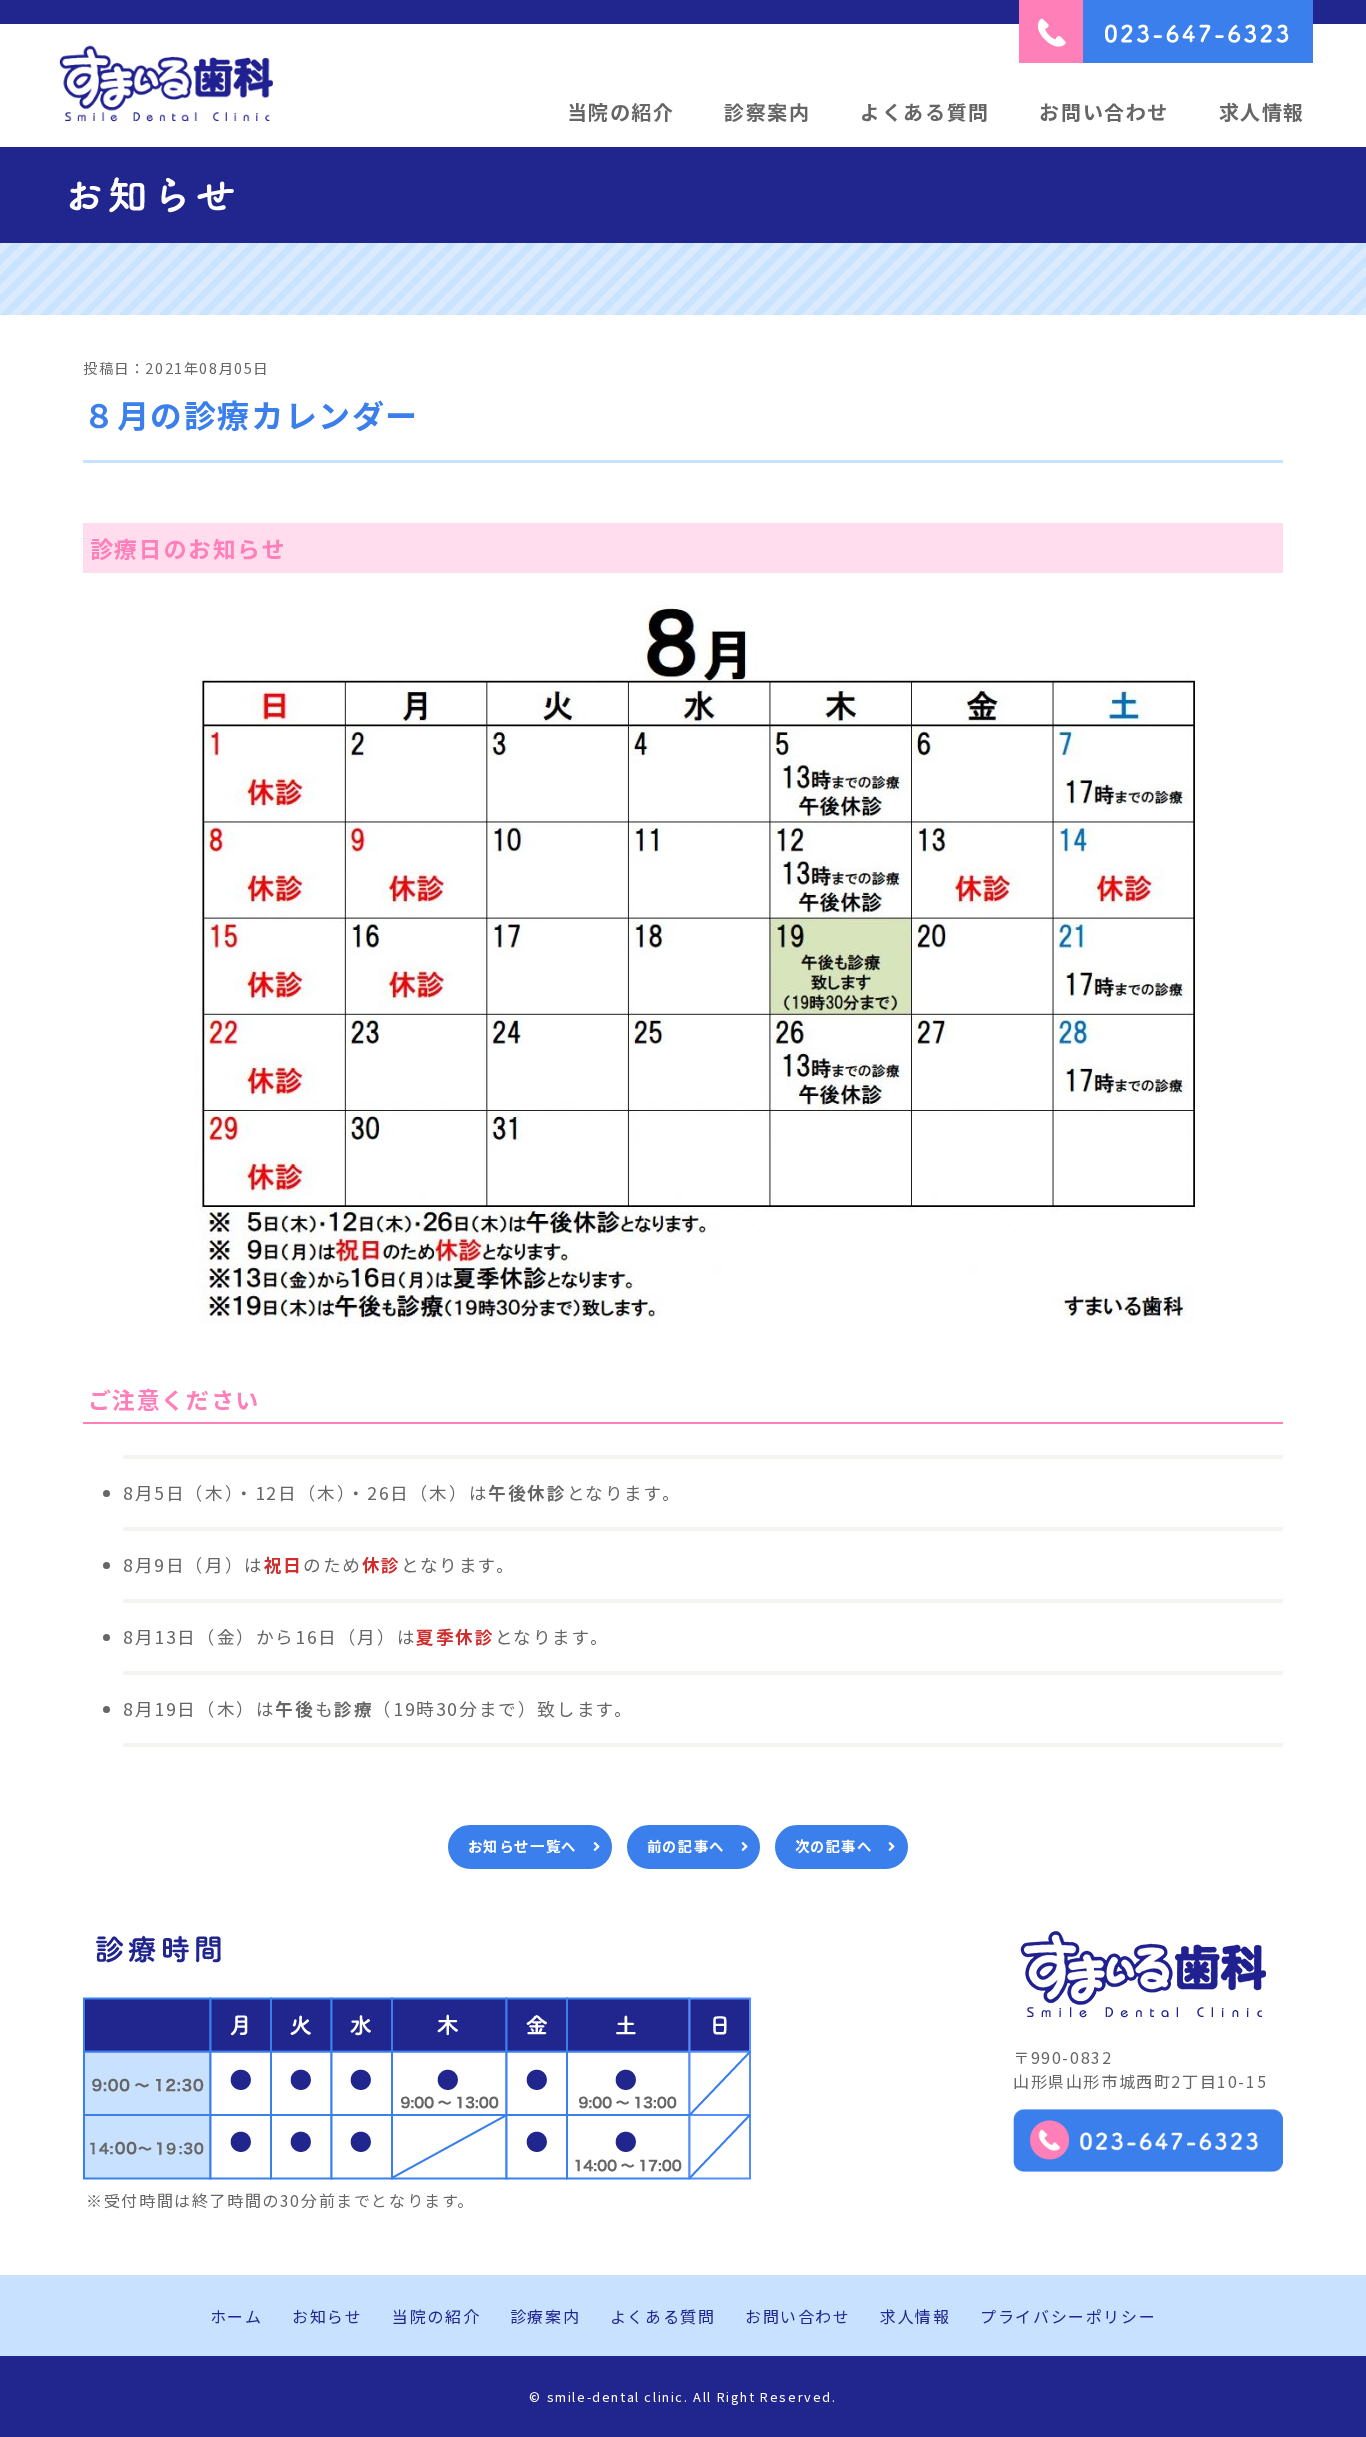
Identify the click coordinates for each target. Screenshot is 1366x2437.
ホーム (236, 2316)
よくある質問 (925, 111)
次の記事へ (834, 1845)
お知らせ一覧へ (522, 1845)
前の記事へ (686, 1845)
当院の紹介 (621, 111)
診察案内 (767, 111)
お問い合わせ (1104, 111)
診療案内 (545, 2316)
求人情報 (1262, 111)
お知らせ (327, 2316)
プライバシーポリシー (1068, 2316)
